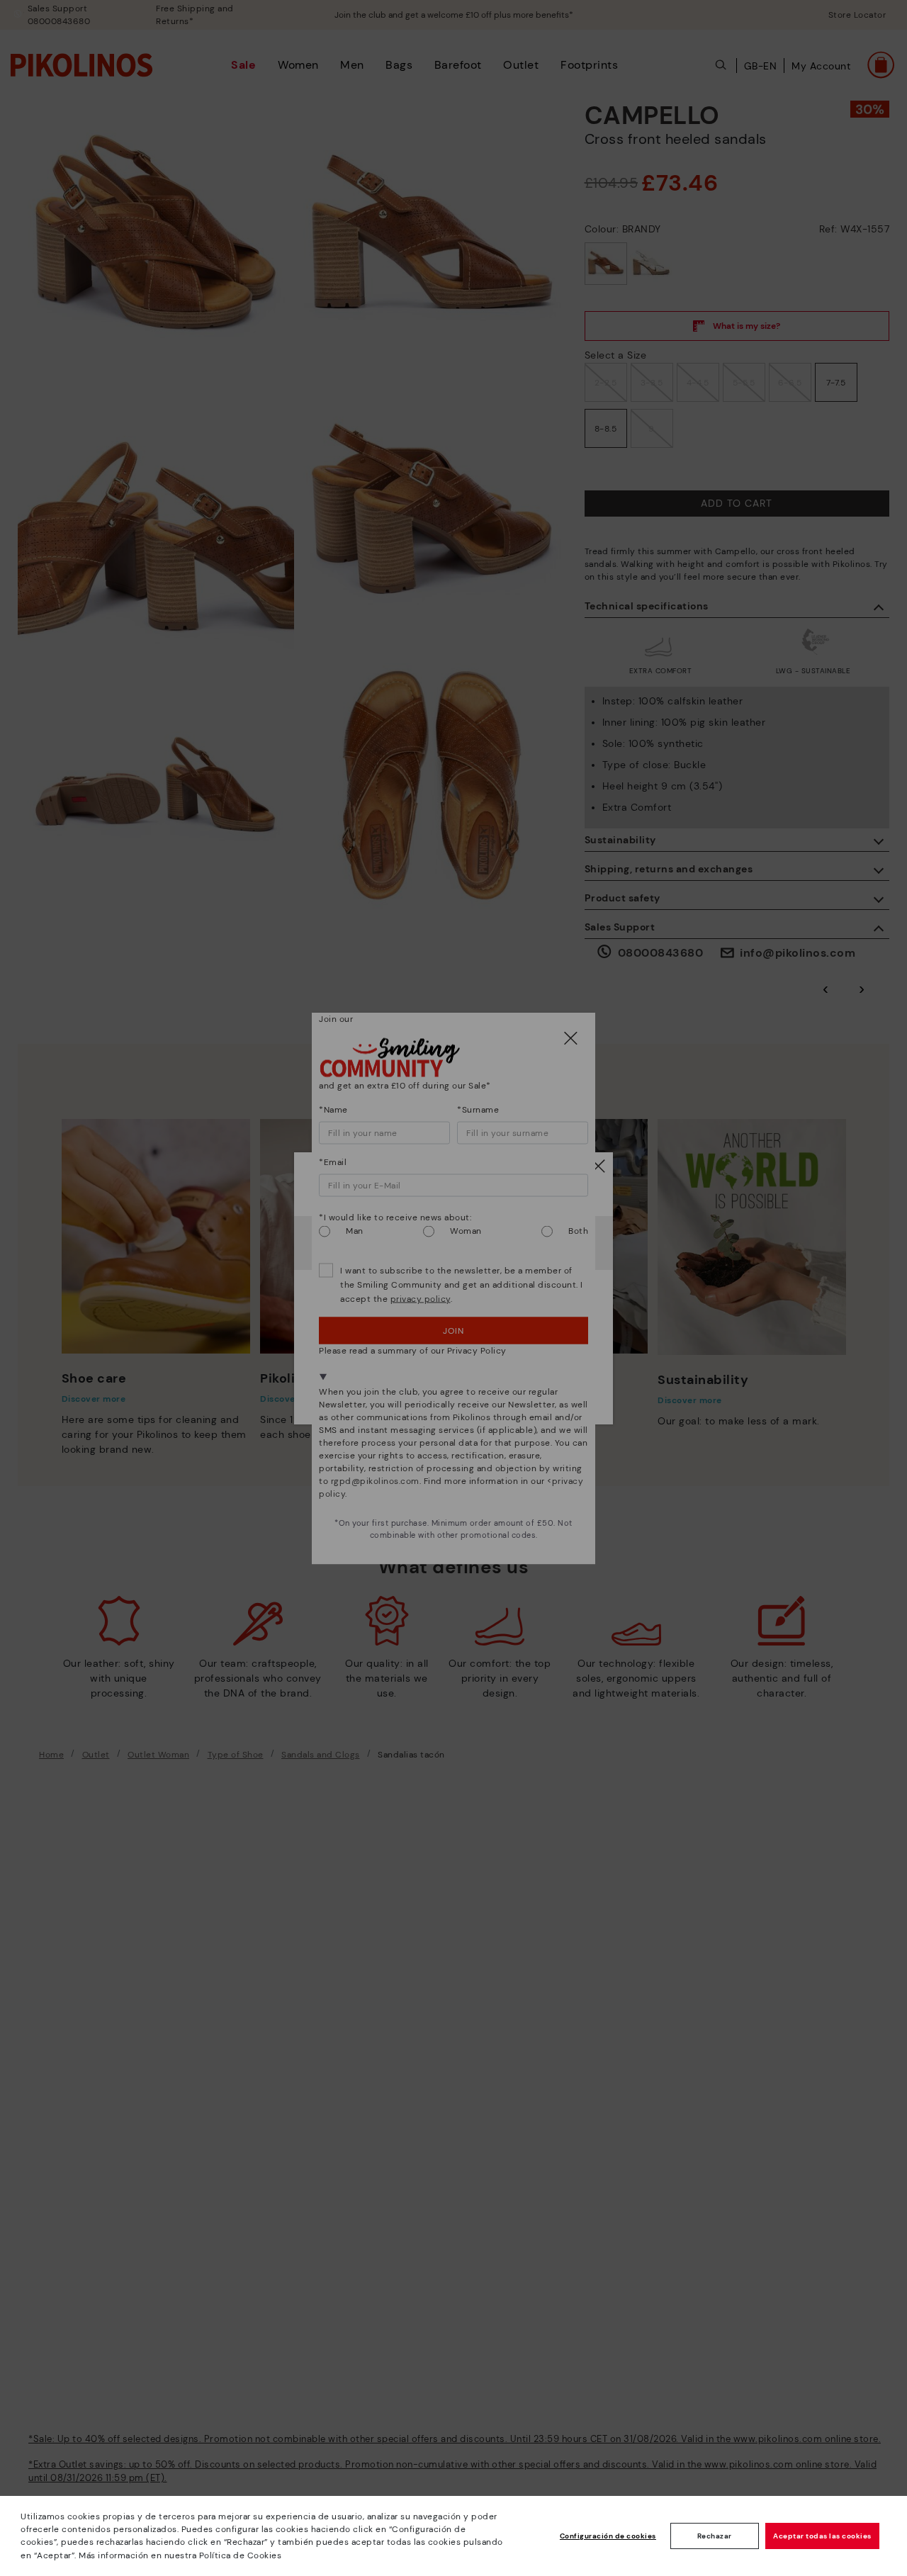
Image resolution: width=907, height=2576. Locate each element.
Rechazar (715, 2536)
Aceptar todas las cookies (822, 2536)
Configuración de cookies (608, 2536)
